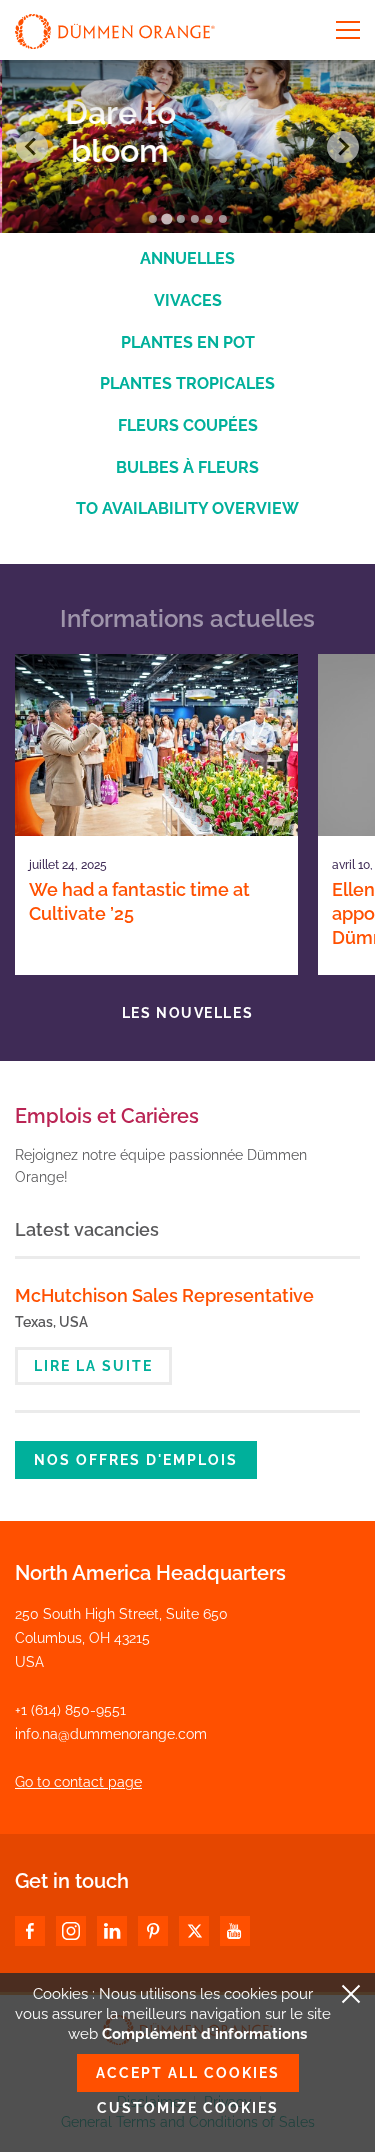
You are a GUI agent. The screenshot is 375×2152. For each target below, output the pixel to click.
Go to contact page (78, 1782)
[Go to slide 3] (181, 219)
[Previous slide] (32, 147)
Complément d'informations (204, 2034)
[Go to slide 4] (195, 219)
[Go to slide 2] (166, 219)
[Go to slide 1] (153, 219)
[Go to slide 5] (209, 219)
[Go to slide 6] (223, 219)
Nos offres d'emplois (136, 1460)
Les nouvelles (187, 1013)
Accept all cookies (188, 2073)
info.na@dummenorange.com (111, 1734)
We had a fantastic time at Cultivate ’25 (139, 901)
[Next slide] (343, 147)
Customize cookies (188, 2108)
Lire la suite (93, 1366)
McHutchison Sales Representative (164, 1295)
